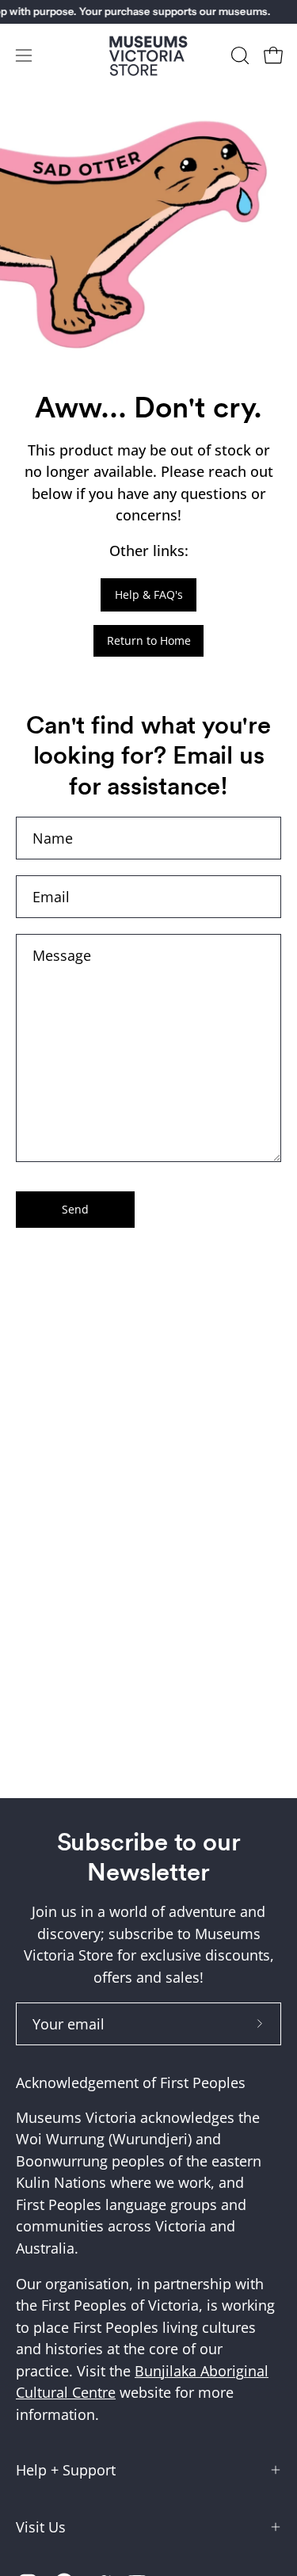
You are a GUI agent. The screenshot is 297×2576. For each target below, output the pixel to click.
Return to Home (149, 640)
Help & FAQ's (149, 594)
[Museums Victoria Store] (149, 56)
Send (75, 1209)
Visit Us (41, 2527)
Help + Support (66, 2470)
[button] (238, 55)
